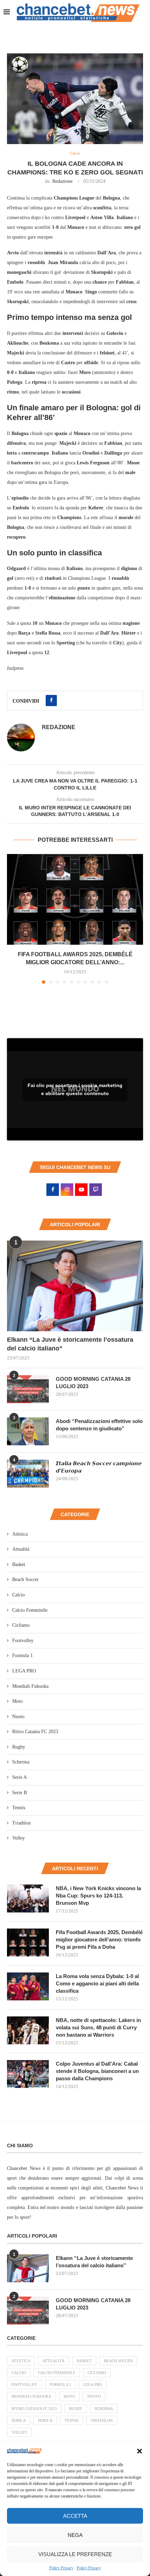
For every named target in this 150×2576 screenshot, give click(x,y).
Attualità (21, 1549)
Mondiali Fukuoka (30, 1686)
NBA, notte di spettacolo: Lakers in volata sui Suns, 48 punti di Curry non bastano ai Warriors (98, 2027)
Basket (19, 1564)
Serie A (20, 1777)
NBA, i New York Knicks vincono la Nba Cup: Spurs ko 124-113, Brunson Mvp (98, 1896)
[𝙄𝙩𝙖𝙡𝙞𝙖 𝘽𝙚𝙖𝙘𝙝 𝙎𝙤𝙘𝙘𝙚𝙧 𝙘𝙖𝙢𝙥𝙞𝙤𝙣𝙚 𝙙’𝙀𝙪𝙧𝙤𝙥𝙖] (28, 1474)
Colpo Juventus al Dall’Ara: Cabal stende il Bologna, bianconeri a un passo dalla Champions (97, 2071)
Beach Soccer (25, 1579)
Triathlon (21, 1823)
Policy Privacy (61, 2568)
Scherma (21, 1762)
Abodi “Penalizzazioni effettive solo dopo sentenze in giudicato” (99, 1425)
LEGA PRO (24, 1671)
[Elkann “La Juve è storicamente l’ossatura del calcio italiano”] (75, 1286)
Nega (75, 2535)
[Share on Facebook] (51, 701)
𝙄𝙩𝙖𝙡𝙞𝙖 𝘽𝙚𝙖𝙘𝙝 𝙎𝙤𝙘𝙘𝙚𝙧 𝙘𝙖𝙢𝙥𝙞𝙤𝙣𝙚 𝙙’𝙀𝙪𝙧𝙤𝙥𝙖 (99, 1467)
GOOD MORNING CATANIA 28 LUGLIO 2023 (93, 1383)
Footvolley (23, 1641)
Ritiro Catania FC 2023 (35, 1732)
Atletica (20, 1534)
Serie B (20, 1793)
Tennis (19, 1808)
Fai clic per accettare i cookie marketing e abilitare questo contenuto (75, 1089)
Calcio (18, 1595)
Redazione (62, 181)
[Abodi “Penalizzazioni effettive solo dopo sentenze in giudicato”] (28, 1431)
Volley (18, 1838)
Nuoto (18, 1717)
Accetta (75, 2516)
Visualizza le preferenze (75, 2554)
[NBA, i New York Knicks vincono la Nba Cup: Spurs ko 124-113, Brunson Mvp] (28, 1899)
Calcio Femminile (30, 1610)
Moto (17, 1701)
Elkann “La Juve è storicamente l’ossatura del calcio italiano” (70, 1344)
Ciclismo (21, 1625)
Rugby (19, 1747)
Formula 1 (22, 1656)
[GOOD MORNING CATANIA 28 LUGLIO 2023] (28, 1389)
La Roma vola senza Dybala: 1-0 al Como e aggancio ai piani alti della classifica (97, 1983)
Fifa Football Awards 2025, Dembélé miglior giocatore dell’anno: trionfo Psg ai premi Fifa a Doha (99, 1940)
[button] (140, 2451)
